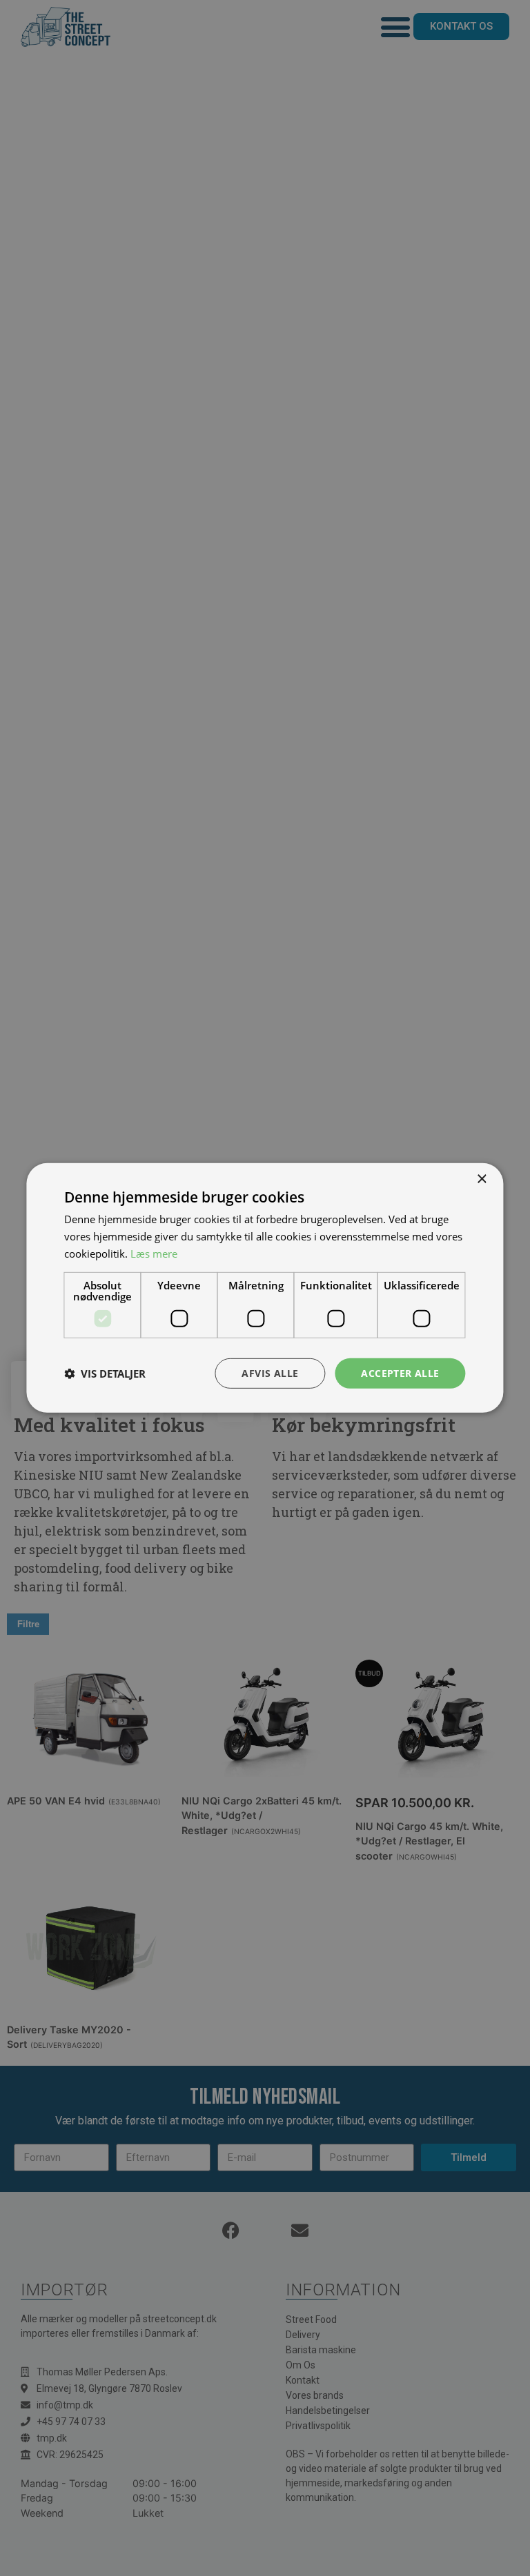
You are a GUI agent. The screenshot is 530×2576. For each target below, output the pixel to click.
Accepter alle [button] (400, 1372)
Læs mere (154, 1254)
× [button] (481, 1179)
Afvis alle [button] (270, 1372)
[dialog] (265, 1288)
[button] (105, 1373)
